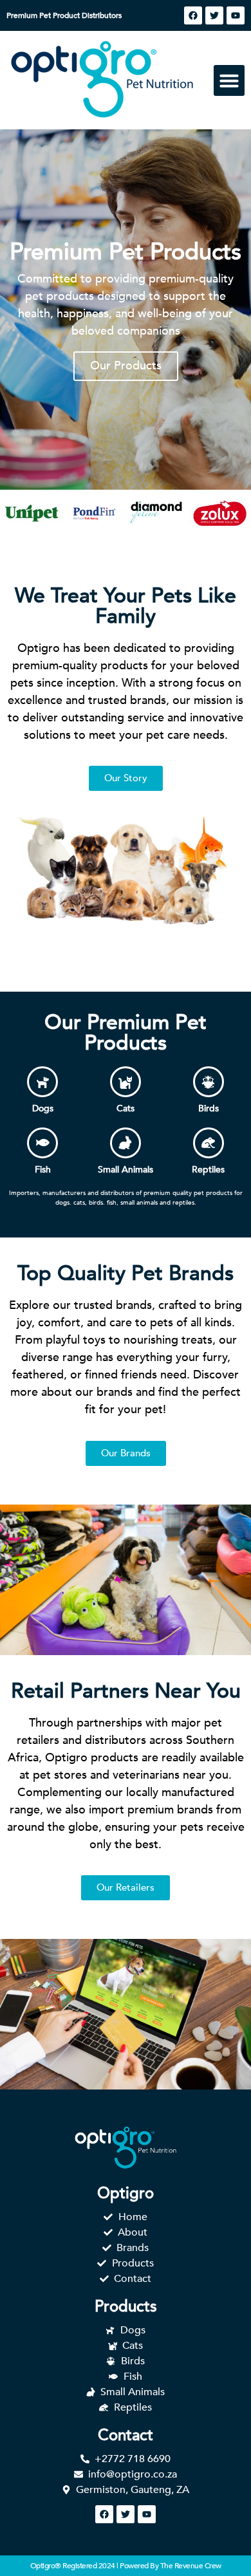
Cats (126, 1108)
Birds (209, 1108)
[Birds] (209, 1082)
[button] (229, 80)
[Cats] (126, 1082)
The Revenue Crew (191, 2566)
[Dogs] (42, 1082)
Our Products (126, 366)
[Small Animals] (126, 1143)
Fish (43, 1170)
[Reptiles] (209, 1143)
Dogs (43, 1108)
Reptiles (208, 1170)
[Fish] (42, 1143)
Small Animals (126, 1170)
